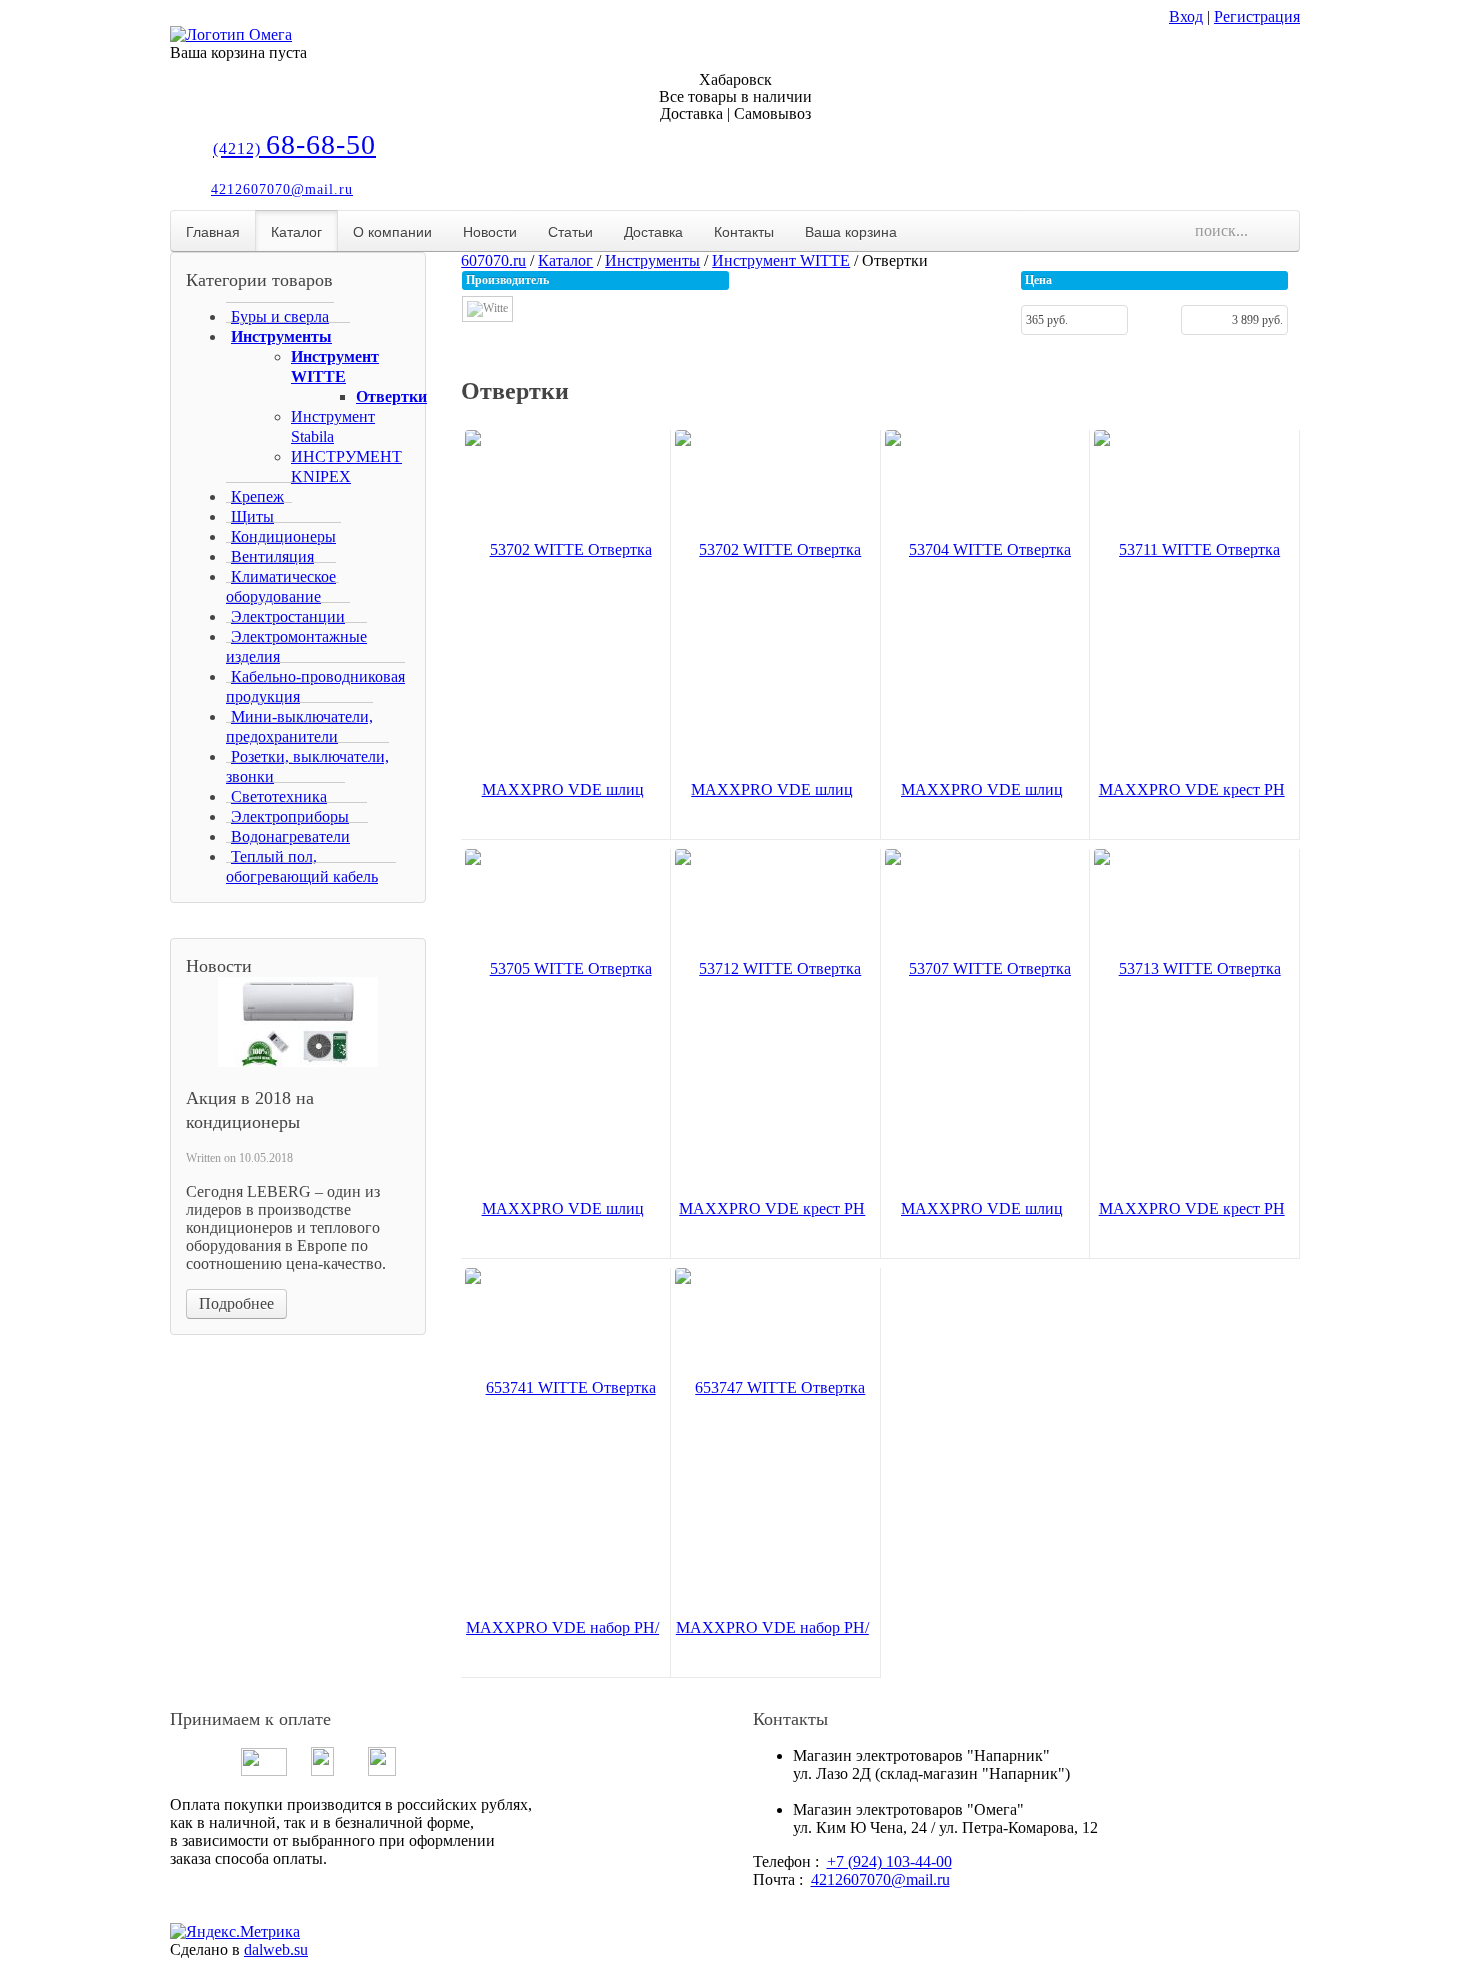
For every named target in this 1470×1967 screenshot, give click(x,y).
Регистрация (1257, 16)
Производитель (507, 280)
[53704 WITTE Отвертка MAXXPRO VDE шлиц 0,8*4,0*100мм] (982, 790)
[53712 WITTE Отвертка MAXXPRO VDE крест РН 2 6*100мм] (772, 1209)
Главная (213, 231)
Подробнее (236, 1303)
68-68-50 (294, 144)
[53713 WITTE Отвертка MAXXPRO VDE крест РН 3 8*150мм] (1191, 1209)
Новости (490, 231)
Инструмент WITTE (781, 260)
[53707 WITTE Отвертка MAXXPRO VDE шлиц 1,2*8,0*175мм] (982, 1209)
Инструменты (652, 260)
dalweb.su (276, 1949)
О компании (392, 231)
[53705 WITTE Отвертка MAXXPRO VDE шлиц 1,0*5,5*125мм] (562, 1209)
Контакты (744, 231)
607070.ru (493, 260)
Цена (1038, 280)
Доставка (653, 231)
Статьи (570, 231)
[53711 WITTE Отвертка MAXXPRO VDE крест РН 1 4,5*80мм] (1191, 790)
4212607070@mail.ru (282, 189)
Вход (1186, 16)
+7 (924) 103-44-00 (889, 1861)
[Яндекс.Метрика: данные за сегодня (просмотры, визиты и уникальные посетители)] (235, 1932)
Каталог (296, 231)
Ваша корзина (851, 231)
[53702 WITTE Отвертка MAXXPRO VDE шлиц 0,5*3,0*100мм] (562, 790)
